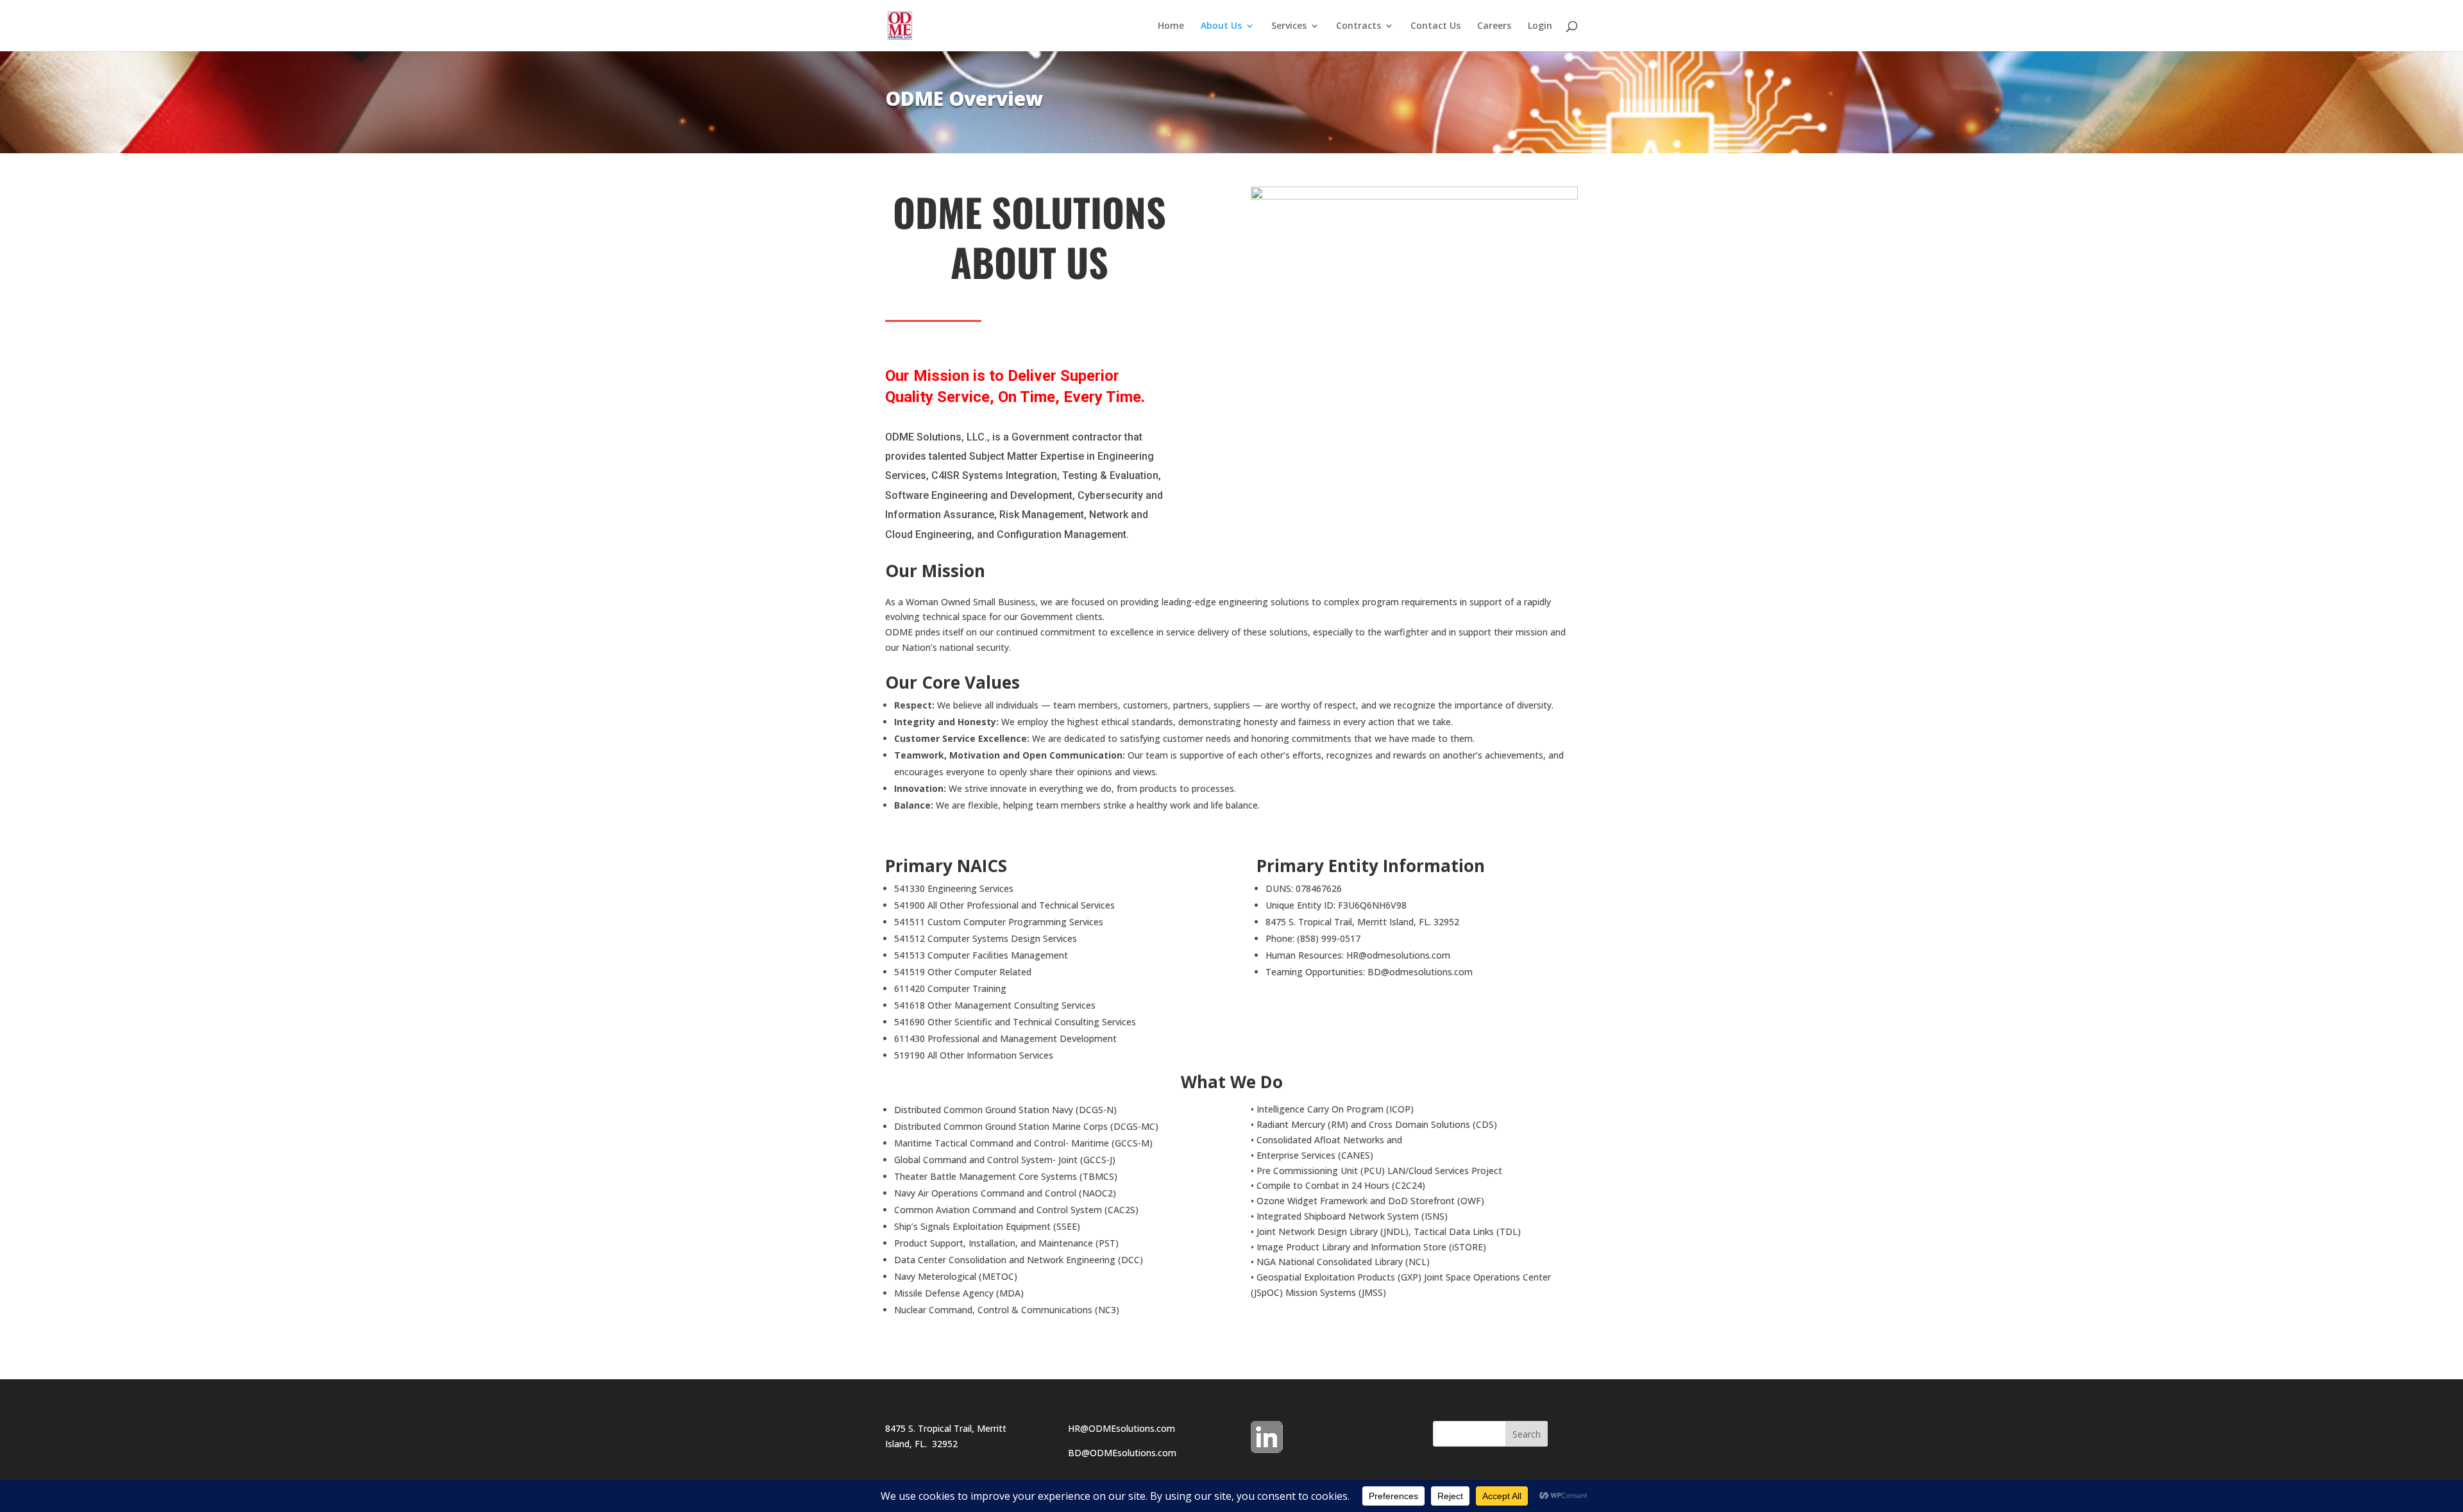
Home (1171, 26)
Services (1289, 26)
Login (1540, 26)
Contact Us (1435, 26)
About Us (1221, 26)
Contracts (1358, 26)
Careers (1494, 26)
